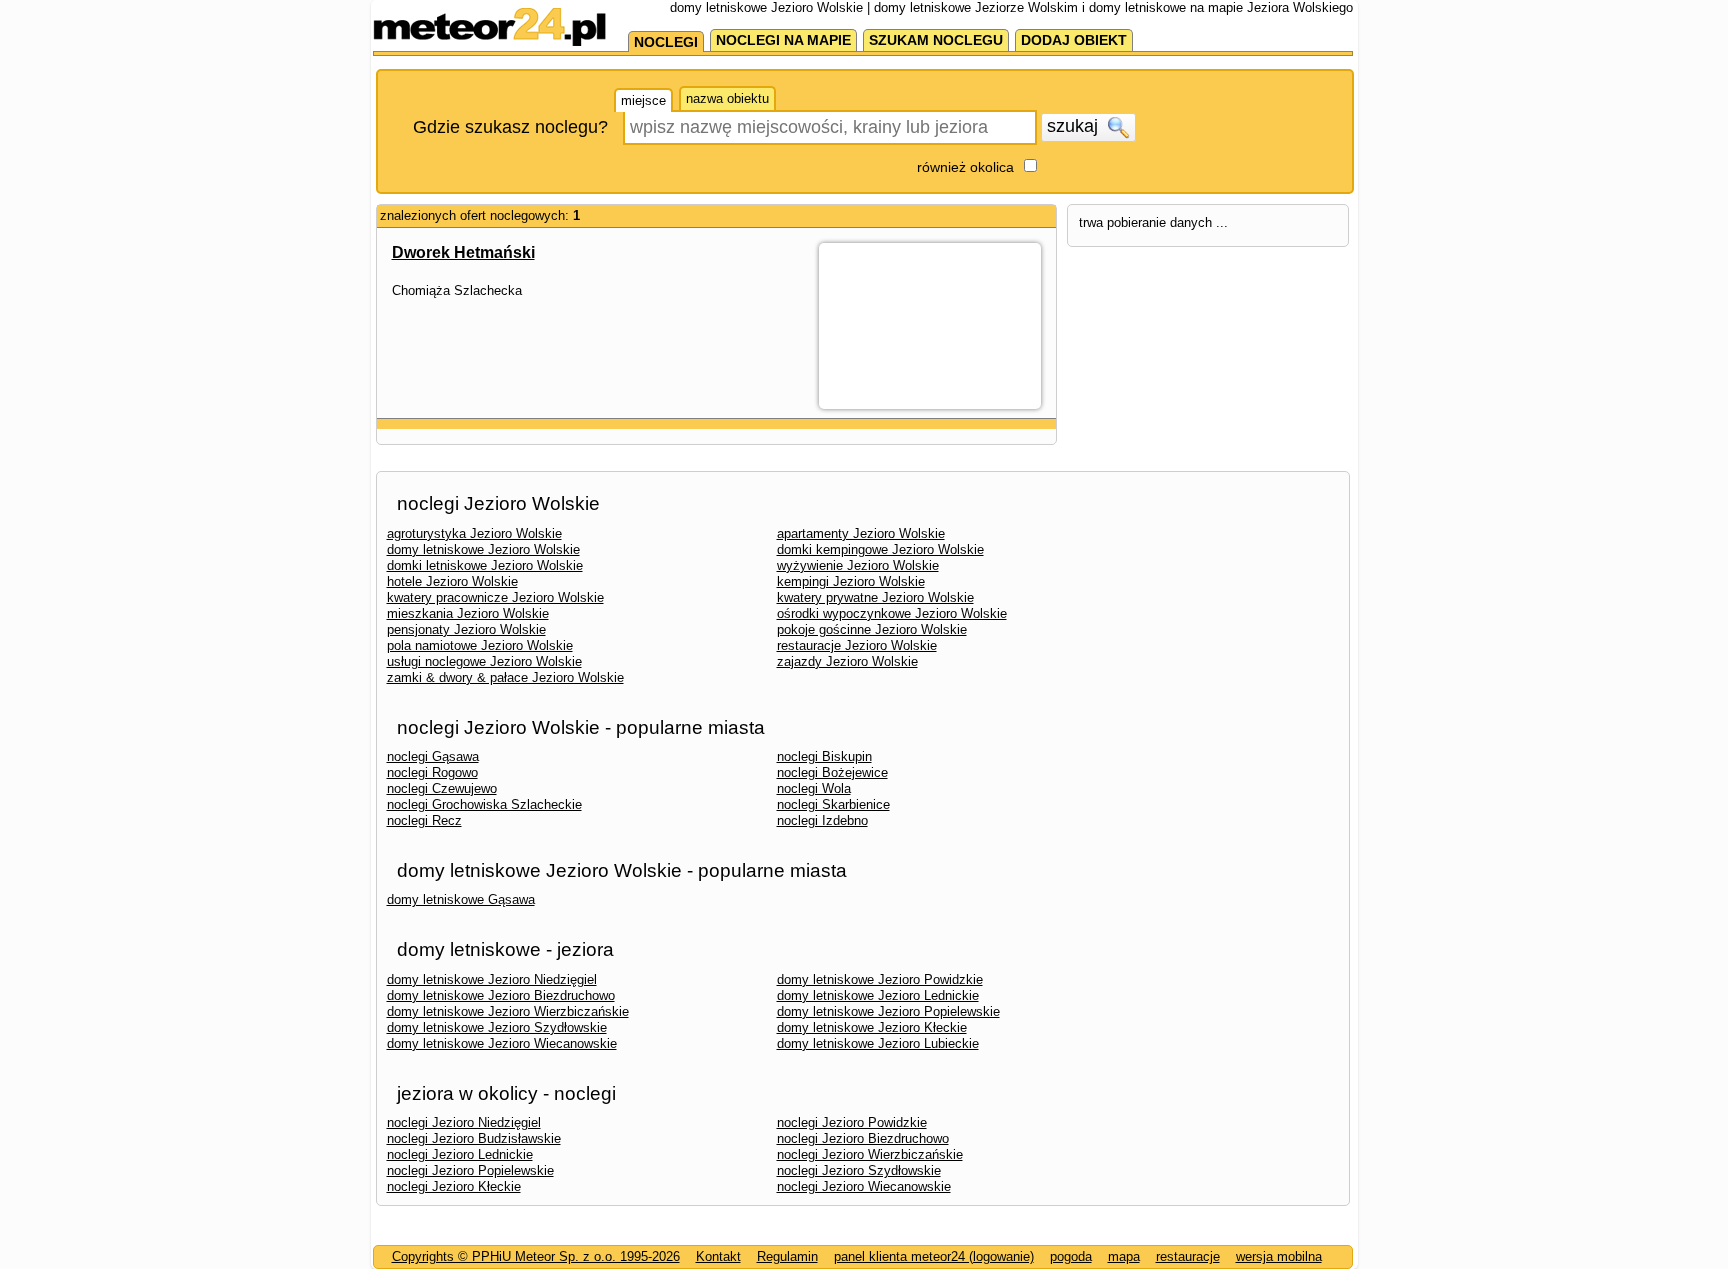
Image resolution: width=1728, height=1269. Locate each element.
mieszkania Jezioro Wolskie (468, 613)
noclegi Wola (814, 788)
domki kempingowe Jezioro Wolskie (880, 549)
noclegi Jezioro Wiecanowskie (864, 1186)
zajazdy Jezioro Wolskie (847, 661)
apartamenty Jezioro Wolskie (861, 533)
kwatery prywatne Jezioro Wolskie (875, 597)
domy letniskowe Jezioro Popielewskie (888, 1011)
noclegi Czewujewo (442, 788)
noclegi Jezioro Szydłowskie (859, 1170)
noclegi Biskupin (824, 756)
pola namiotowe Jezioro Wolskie (480, 645)
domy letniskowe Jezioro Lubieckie (878, 1043)
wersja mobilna (1279, 1256)
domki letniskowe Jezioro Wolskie (485, 565)
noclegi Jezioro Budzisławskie (474, 1138)
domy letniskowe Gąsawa (461, 899)
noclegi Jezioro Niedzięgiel (464, 1122)
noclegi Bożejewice (832, 772)
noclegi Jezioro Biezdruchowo (863, 1138)
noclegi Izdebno (822, 820)
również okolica (965, 167)
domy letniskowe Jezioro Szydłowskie (497, 1027)
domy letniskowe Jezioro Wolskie (483, 549)
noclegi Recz (424, 820)
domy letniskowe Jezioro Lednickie (878, 995)
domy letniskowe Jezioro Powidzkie (880, 979)
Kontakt (718, 1256)
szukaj (1075, 126)
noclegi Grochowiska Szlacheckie (484, 804)
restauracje (1188, 1256)
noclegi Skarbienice (833, 804)
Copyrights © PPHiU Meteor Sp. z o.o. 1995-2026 (536, 1256)
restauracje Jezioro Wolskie (857, 645)
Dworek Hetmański (463, 252)
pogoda (1071, 1256)
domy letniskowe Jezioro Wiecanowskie (502, 1043)
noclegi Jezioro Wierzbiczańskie (870, 1154)
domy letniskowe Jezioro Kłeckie (872, 1027)
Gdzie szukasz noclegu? (510, 127)
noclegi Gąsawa (433, 756)
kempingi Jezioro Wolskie (851, 581)
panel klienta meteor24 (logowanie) (934, 1256)
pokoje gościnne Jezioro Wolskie (872, 629)
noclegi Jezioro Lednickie (460, 1154)
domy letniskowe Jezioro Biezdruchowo (501, 995)
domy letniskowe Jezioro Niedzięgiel (492, 979)
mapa (1124, 1256)
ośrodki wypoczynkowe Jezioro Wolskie (892, 613)
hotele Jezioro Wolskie (452, 581)
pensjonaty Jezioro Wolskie (466, 629)
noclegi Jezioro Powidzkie (852, 1122)
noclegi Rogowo (432, 772)
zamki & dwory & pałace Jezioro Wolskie (505, 677)
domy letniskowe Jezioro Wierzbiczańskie (508, 1011)
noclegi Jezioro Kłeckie (454, 1186)
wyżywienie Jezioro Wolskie (858, 565)
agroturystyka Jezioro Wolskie (474, 533)
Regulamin (787, 1256)
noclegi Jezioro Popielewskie (470, 1170)
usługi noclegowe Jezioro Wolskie (484, 661)
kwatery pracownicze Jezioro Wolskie (495, 597)
